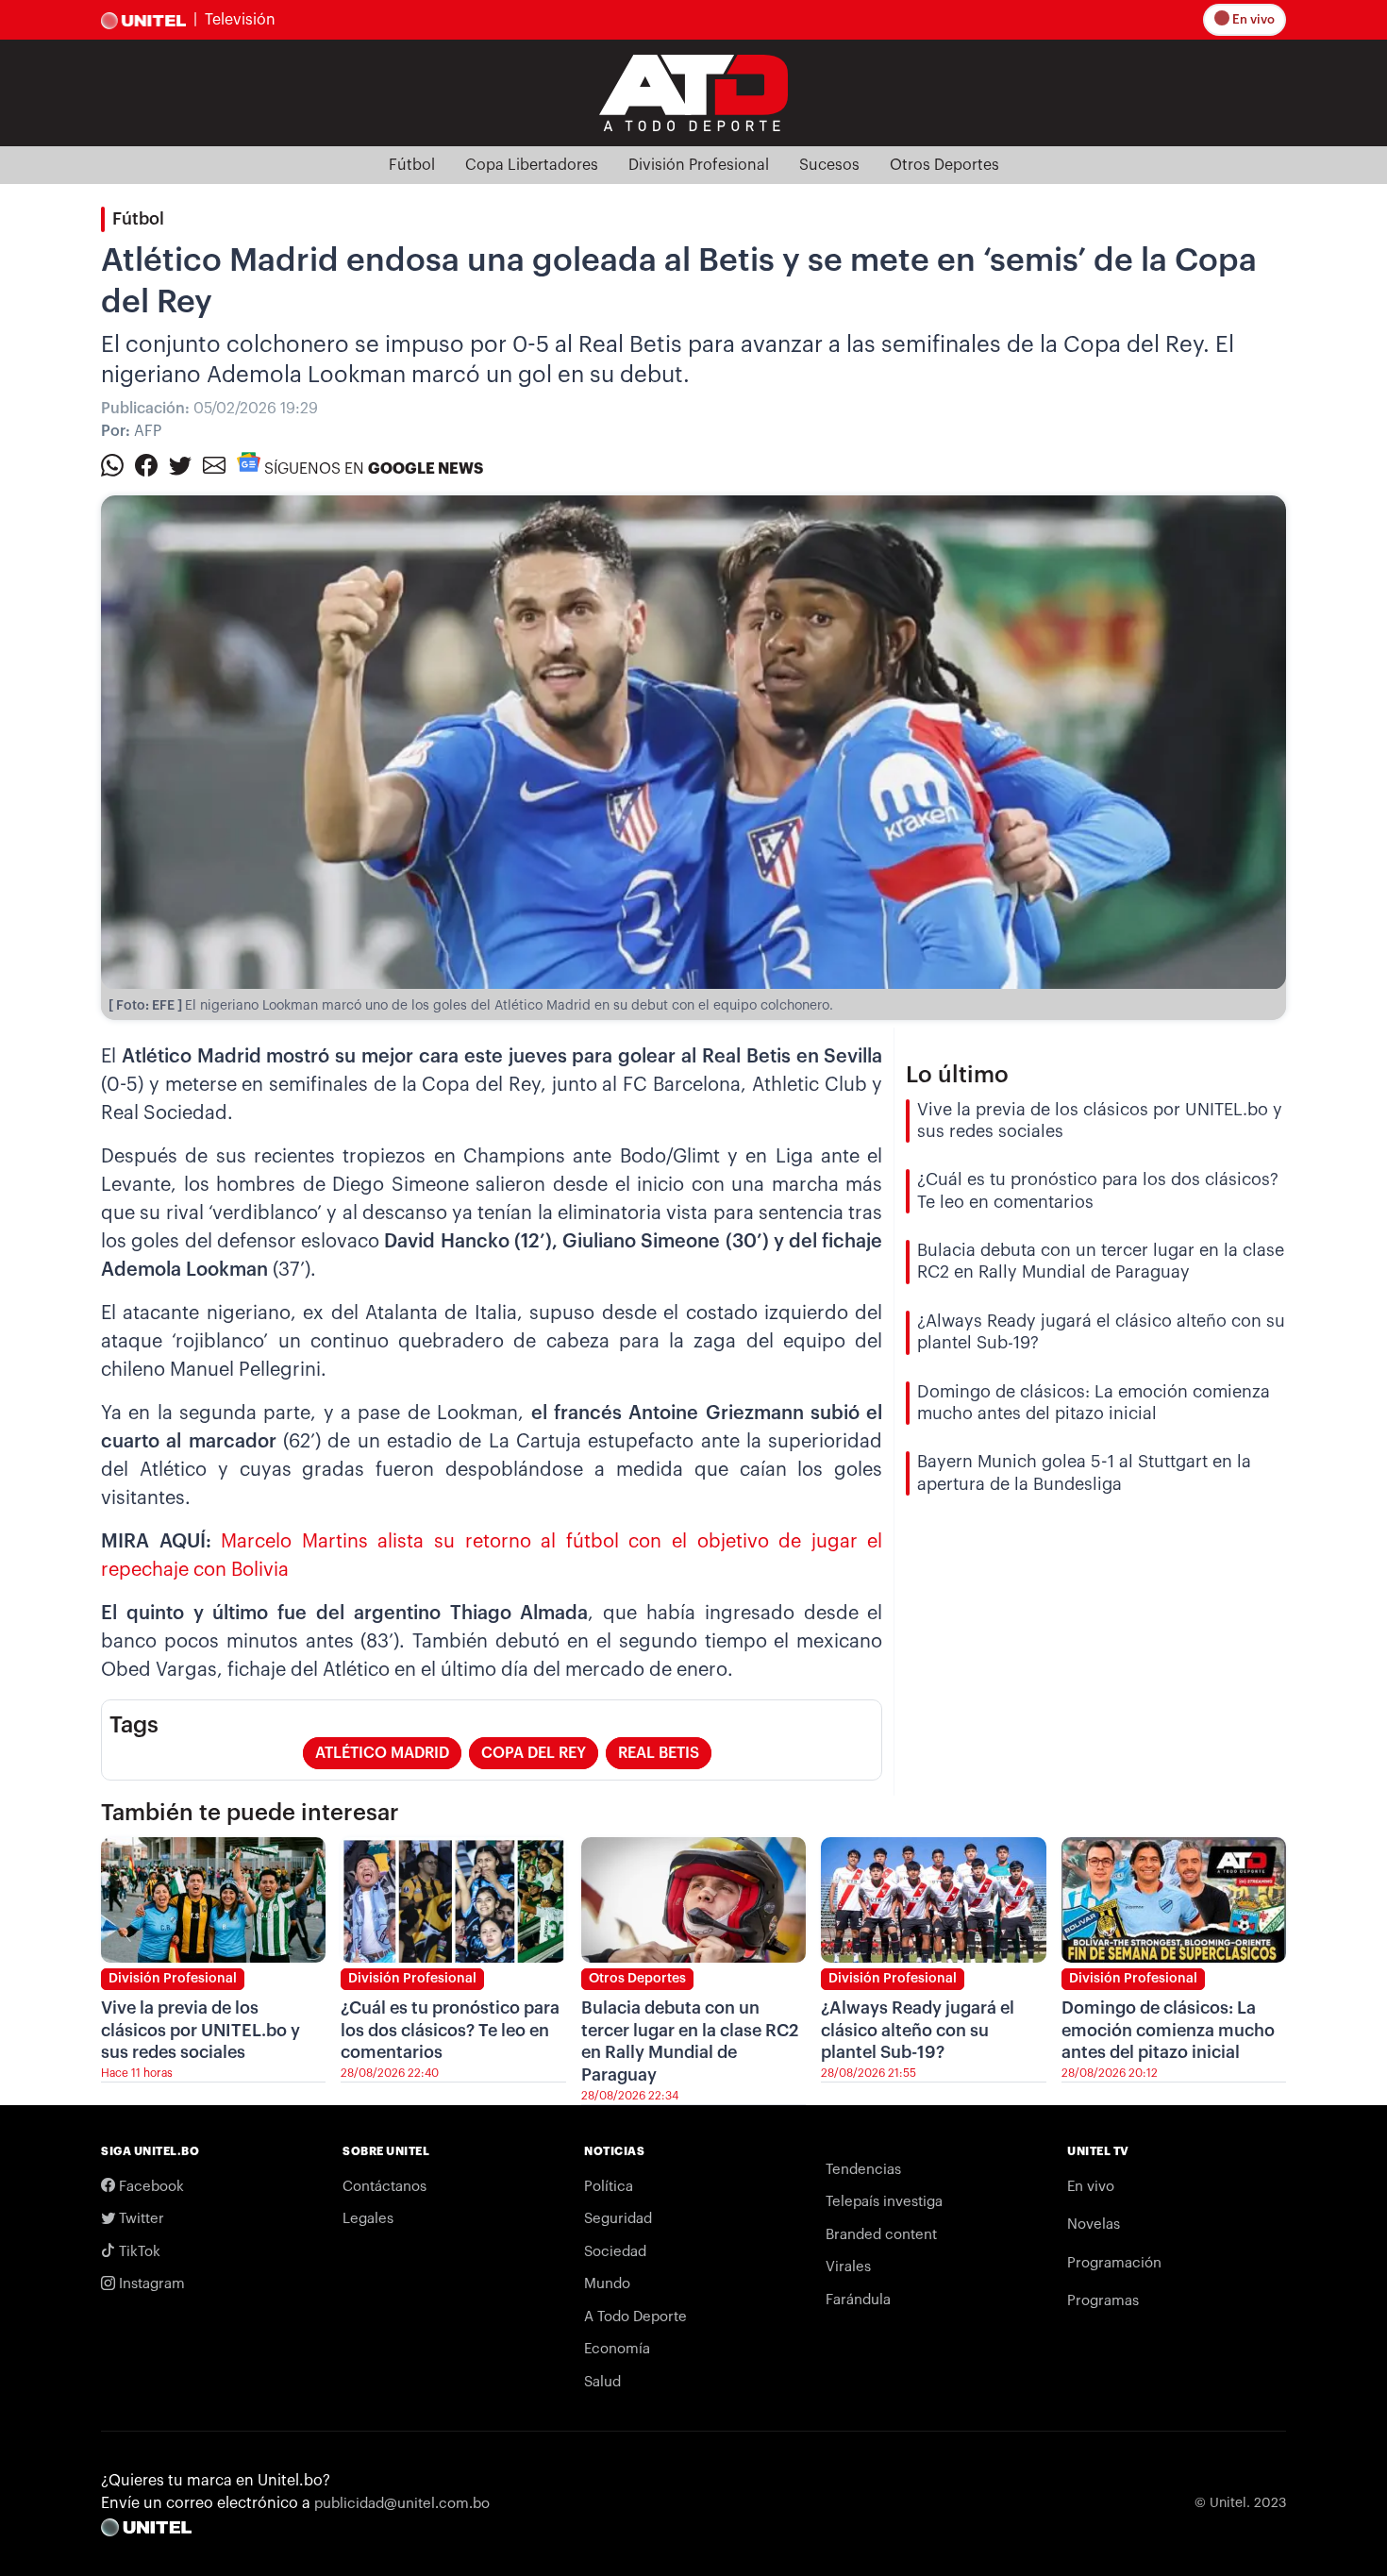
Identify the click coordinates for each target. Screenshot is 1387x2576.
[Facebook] (146, 464)
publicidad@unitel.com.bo (402, 2504)
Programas (1103, 2301)
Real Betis (659, 1753)
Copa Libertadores (532, 165)
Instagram (150, 2284)
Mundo (607, 2284)
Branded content (881, 2235)
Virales (848, 2267)
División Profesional (699, 165)
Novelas (1094, 2225)
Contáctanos (384, 2187)
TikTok (138, 2252)
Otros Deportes (944, 165)
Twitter (140, 2219)
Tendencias (863, 2170)
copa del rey (534, 1753)
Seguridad (618, 2219)
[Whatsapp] (112, 464)
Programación (1114, 2263)
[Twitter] (180, 464)
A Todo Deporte (635, 2317)
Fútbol (412, 165)
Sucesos (829, 165)
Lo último (957, 1075)
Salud (602, 2382)
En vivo (1252, 19)
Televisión (240, 20)
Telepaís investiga (884, 2202)
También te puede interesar (250, 1813)
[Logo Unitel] (693, 92)
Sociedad (615, 2252)
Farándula (858, 2300)
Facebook (150, 2187)
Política (609, 2187)
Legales (368, 2219)
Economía (617, 2349)
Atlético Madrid (382, 1753)
